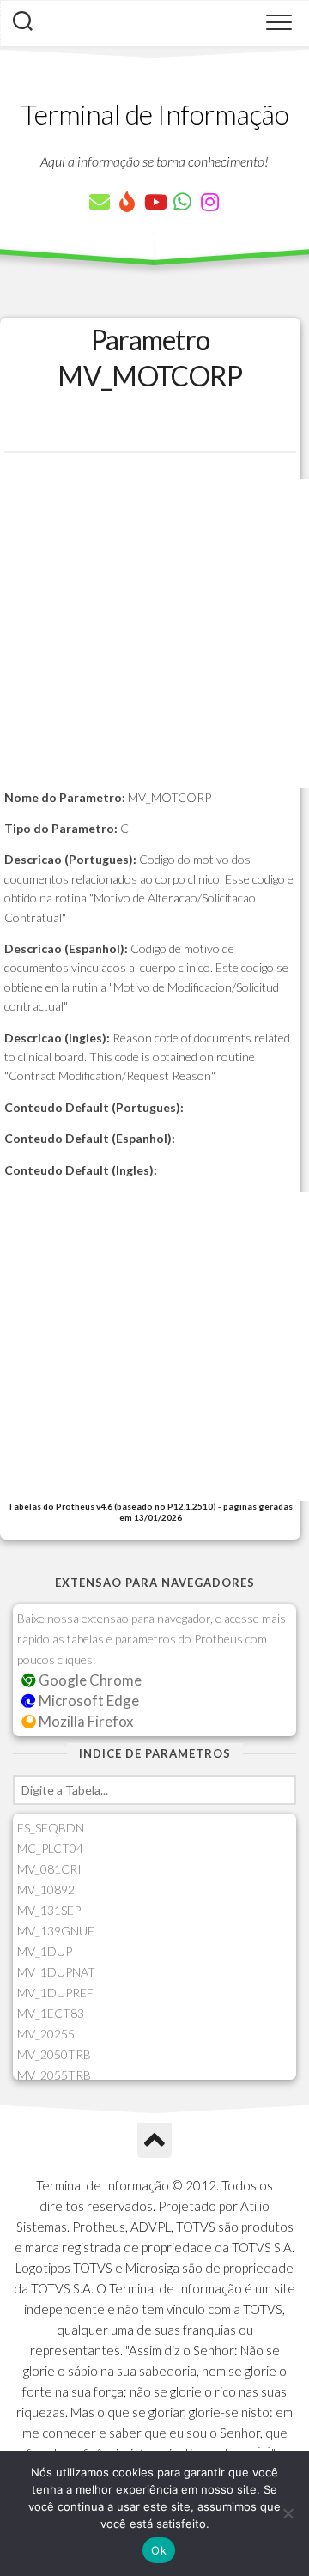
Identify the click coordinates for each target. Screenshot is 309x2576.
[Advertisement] (154, 634)
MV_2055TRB (54, 2075)
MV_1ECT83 (51, 2013)
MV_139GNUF (56, 1931)
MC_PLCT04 (50, 1848)
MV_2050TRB (54, 2054)
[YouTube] (154, 202)
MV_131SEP (49, 1910)
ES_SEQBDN (51, 1828)
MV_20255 (46, 2034)
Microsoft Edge (88, 1701)
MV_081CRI (49, 1869)
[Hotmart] (127, 202)
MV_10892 (46, 1889)
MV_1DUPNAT (56, 1972)
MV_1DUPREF (55, 1993)
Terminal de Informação (154, 114)
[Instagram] (209, 202)
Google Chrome (89, 1680)
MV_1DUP (45, 1951)
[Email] (100, 202)
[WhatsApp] (182, 202)
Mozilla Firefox (85, 1721)
